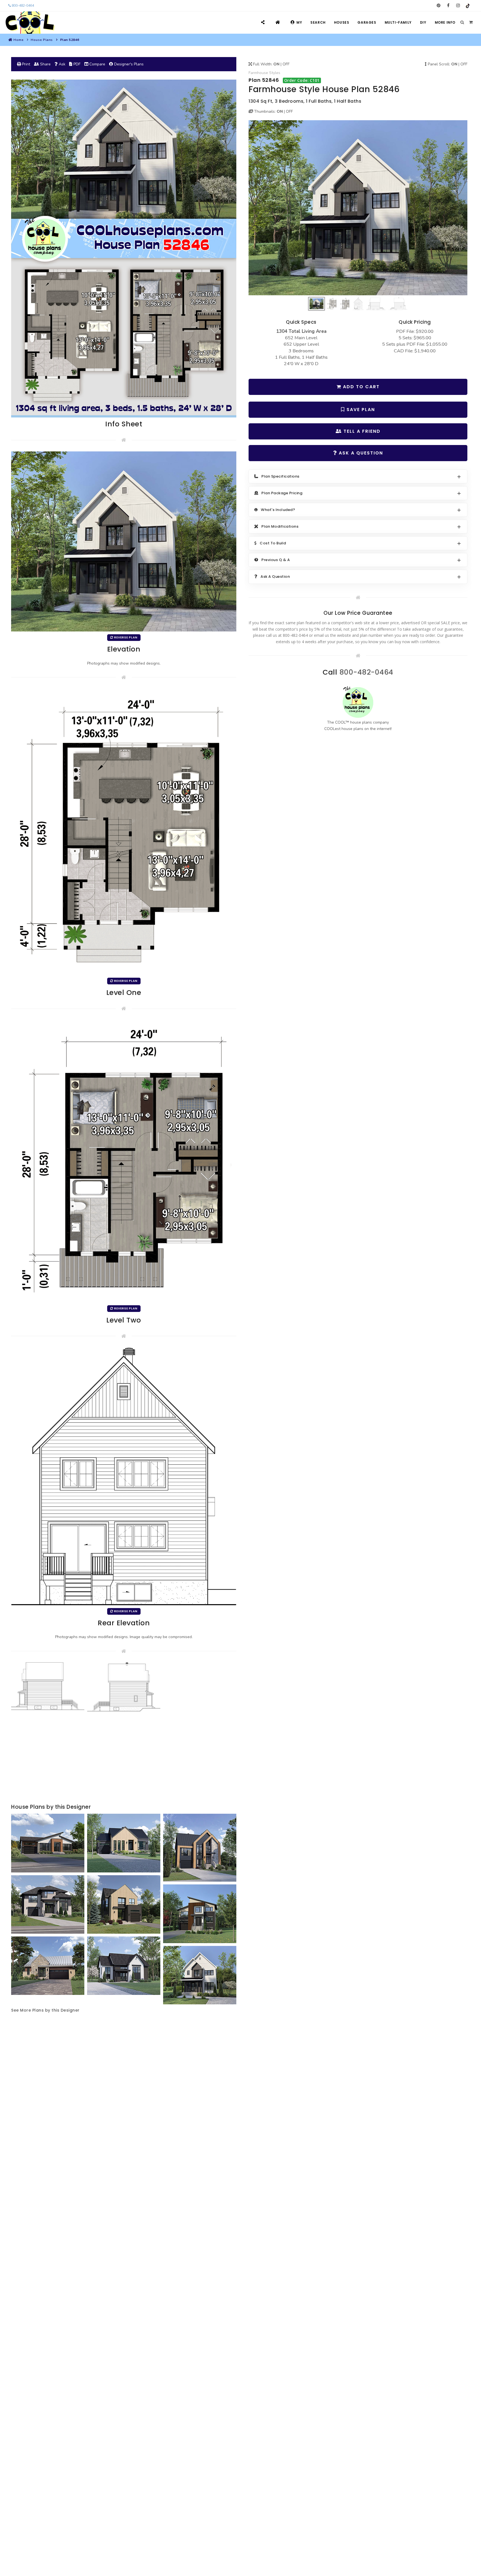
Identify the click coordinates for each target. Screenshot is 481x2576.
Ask (62, 64)
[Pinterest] (439, 6)
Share (45, 64)
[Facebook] (448, 6)
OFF (286, 64)
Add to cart (360, 387)
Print (25, 64)
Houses (342, 22)
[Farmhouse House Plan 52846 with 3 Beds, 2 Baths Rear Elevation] (124, 1476)
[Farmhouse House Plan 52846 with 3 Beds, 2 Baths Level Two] (124, 1161)
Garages (367, 22)
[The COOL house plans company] (358, 702)
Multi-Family (398, 22)
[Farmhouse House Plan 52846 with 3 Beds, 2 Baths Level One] (124, 831)
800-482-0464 (22, 6)
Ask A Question (360, 453)
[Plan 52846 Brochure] (124, 248)
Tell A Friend (361, 431)
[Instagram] (458, 6)
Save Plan (360, 410)
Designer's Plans (128, 64)
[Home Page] (278, 22)
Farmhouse (258, 73)
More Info (445, 22)
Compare (97, 64)
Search (318, 22)
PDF (76, 64)
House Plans (42, 40)
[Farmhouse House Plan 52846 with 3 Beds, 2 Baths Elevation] (358, 208)
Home (18, 40)
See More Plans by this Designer (45, 2010)
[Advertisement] (124, 1758)
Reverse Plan (125, 637)
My (299, 22)
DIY (423, 22)
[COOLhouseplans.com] (29, 23)
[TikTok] (468, 6)
